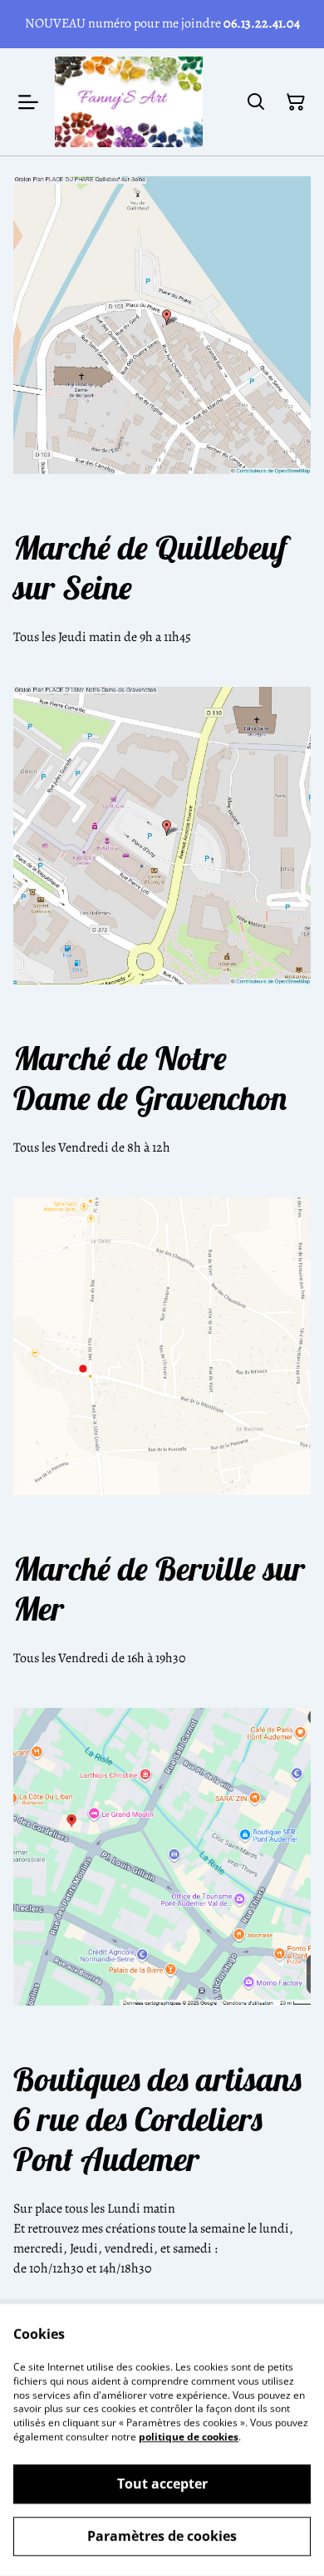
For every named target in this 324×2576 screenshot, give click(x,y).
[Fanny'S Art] (129, 102)
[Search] (256, 102)
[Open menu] (28, 102)
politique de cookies (189, 2437)
